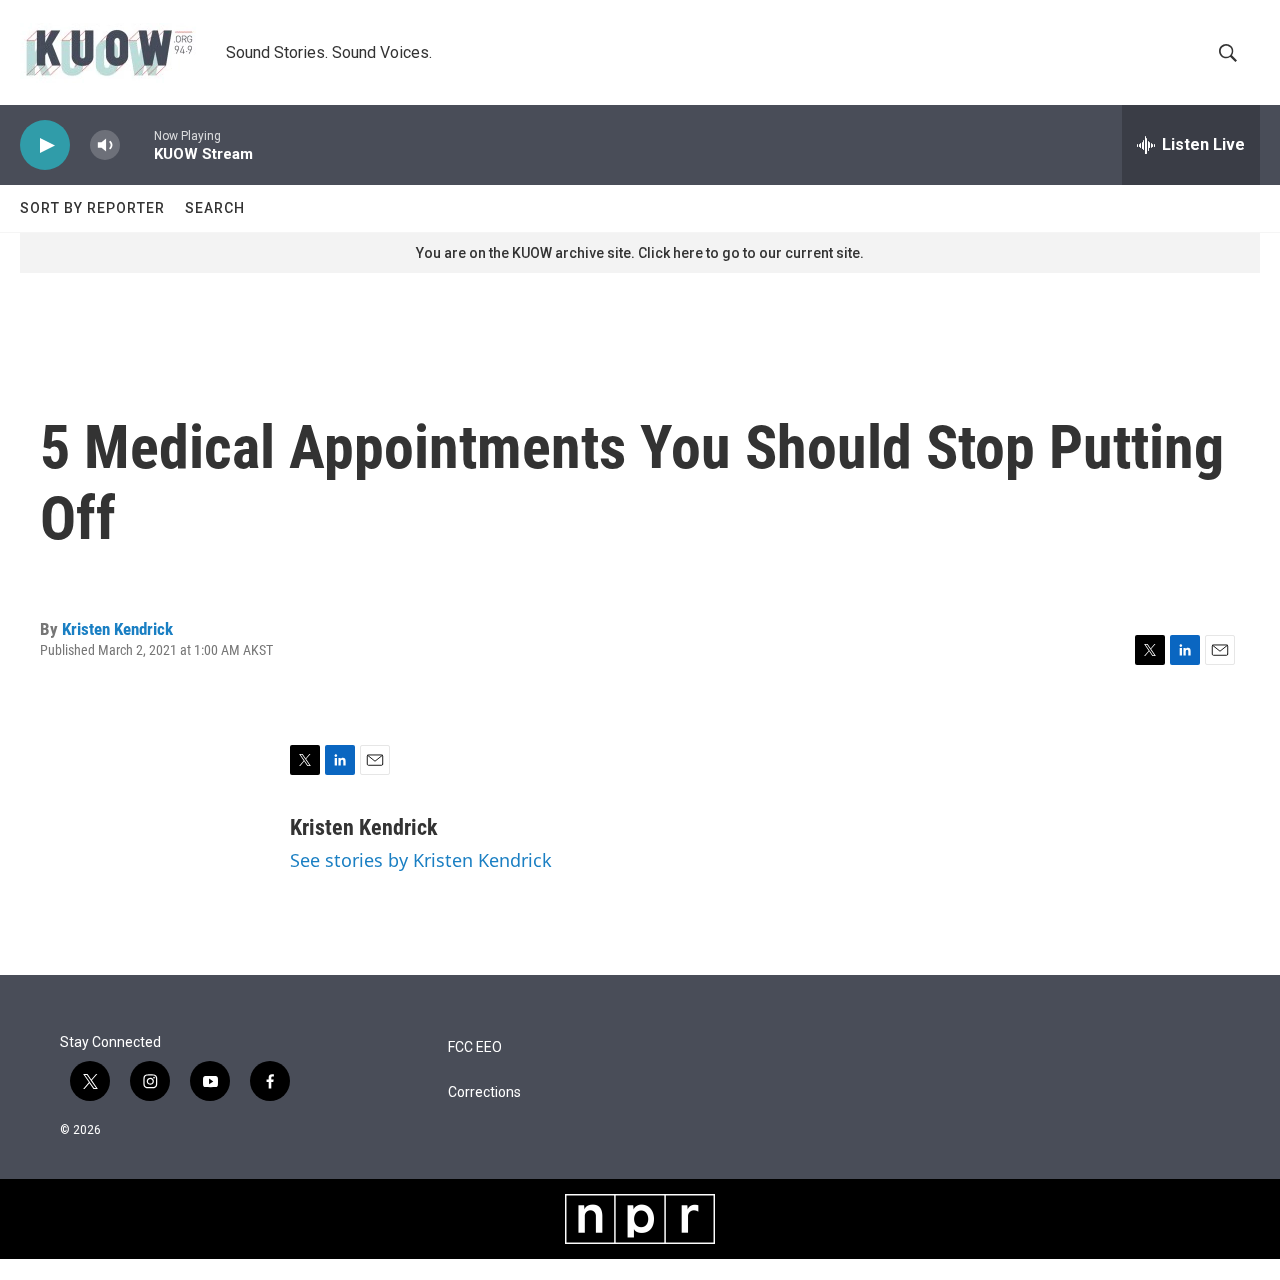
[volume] (105, 145)
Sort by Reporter (92, 208)
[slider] (137, 144)
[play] (45, 145)
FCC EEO (475, 1047)
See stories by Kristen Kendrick (421, 860)
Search (215, 208)
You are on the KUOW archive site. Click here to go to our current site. (640, 253)
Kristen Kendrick (117, 629)
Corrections (484, 1092)
